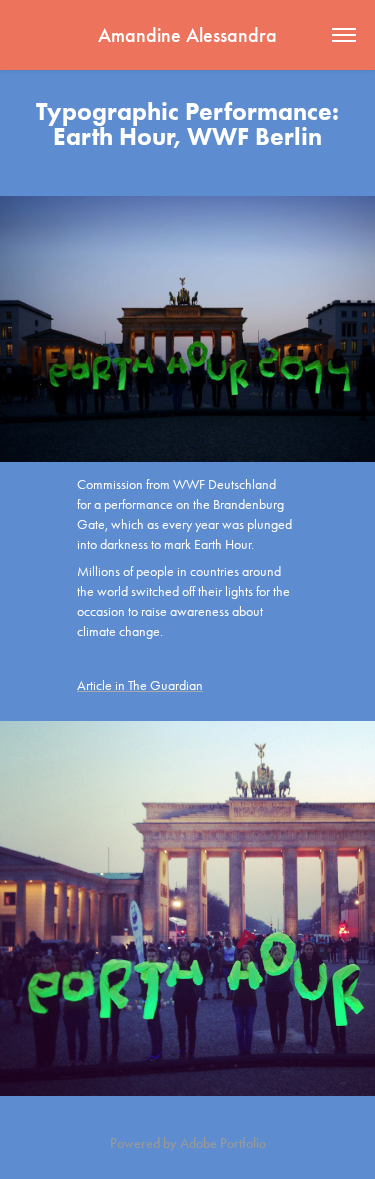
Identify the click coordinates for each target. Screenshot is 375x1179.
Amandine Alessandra (187, 35)
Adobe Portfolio (223, 1143)
